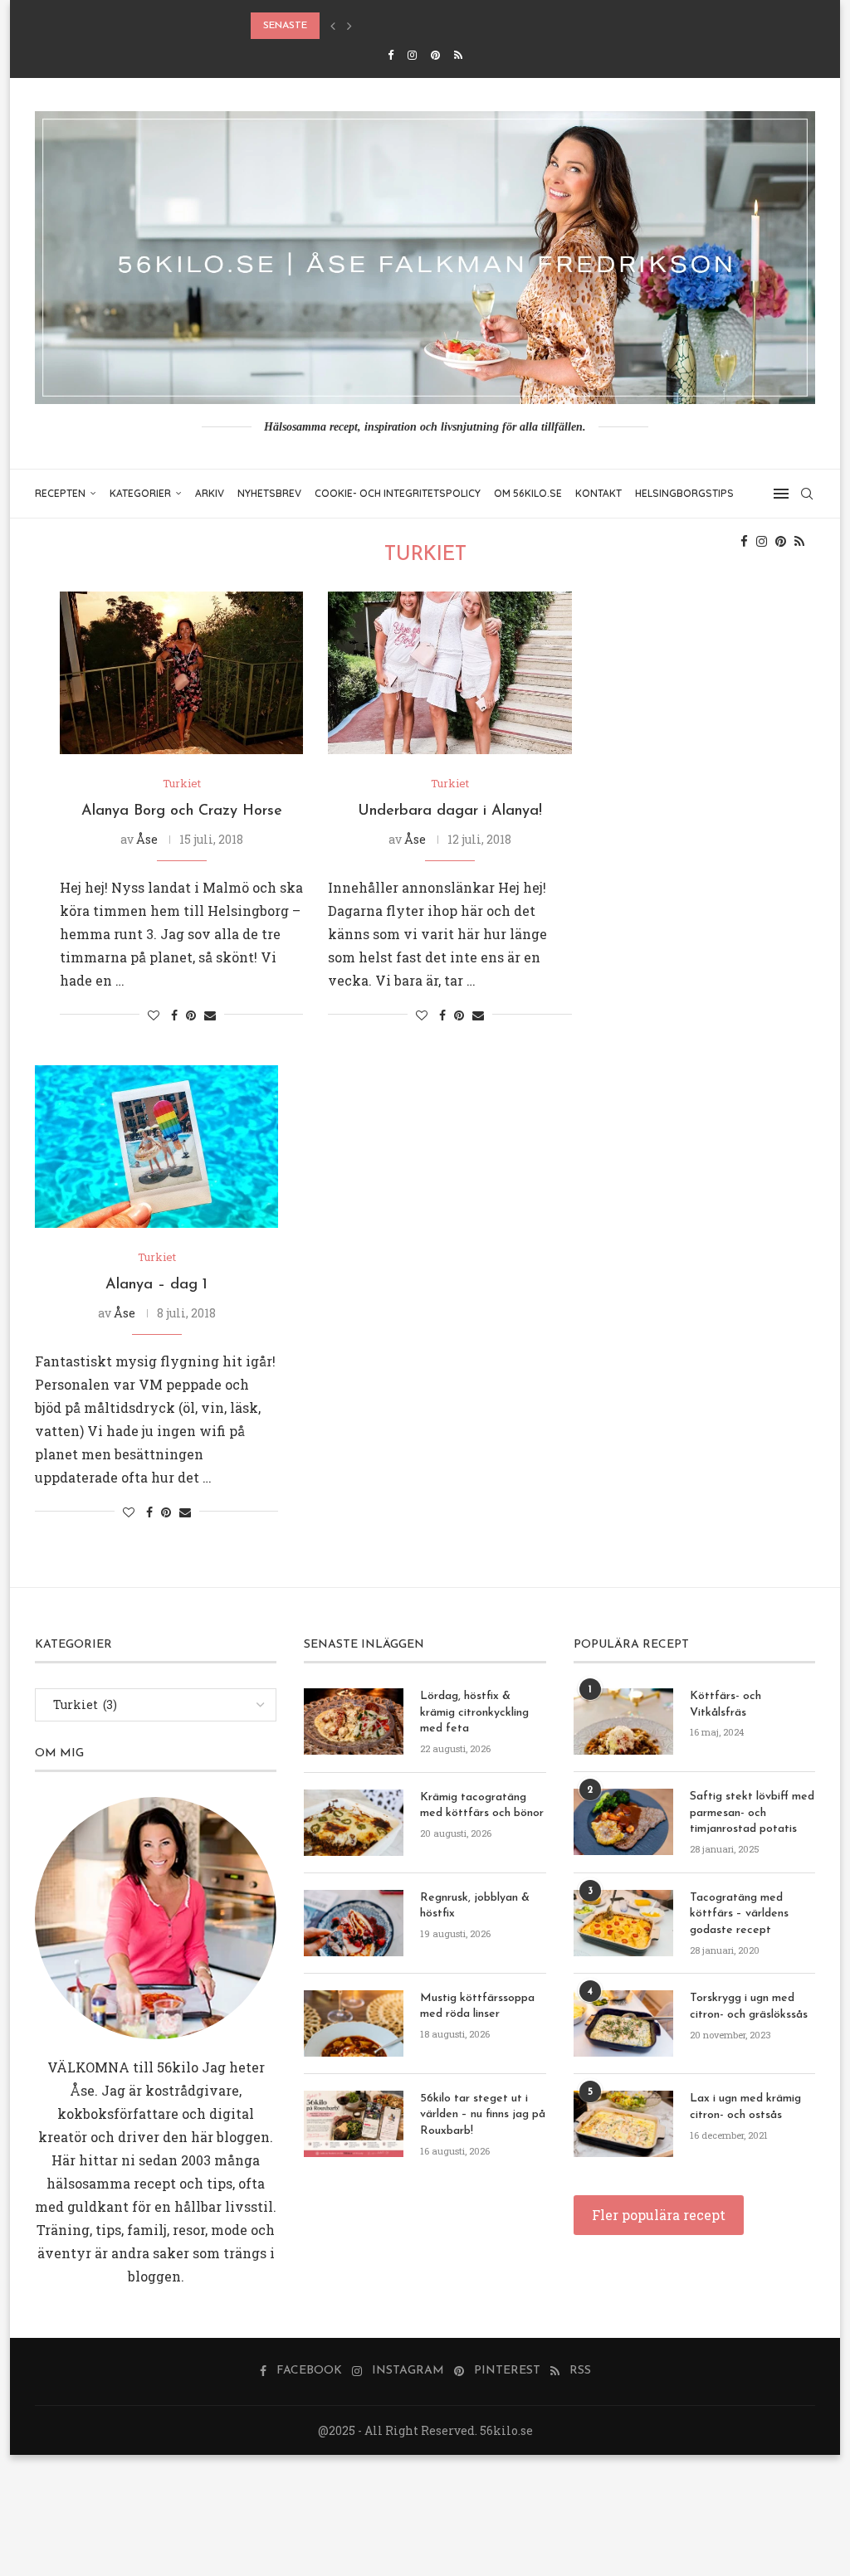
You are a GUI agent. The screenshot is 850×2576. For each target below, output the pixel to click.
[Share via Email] (210, 1015)
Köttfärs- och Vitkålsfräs (725, 1704)
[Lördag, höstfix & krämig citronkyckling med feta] (354, 1721)
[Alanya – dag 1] (156, 1147)
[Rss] (458, 55)
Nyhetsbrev (269, 493)
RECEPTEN (60, 493)
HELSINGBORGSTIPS (684, 493)
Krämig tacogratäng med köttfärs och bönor (482, 1806)
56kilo (178, 2067)
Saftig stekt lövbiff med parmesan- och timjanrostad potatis (752, 1813)
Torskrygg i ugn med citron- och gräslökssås (749, 2006)
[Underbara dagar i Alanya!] (449, 673)
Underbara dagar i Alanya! (450, 811)
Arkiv (210, 493)
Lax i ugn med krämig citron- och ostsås (745, 2107)
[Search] (807, 494)
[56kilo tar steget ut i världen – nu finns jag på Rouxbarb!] (354, 2124)
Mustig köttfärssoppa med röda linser (477, 2006)
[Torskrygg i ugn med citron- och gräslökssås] (623, 2023)
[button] (333, 26)
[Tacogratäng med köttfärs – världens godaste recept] (623, 1923)
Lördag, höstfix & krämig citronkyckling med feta (474, 1712)
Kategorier (140, 493)
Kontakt (598, 493)
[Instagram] (412, 55)
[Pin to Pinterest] (191, 1015)
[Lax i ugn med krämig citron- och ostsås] (623, 2124)
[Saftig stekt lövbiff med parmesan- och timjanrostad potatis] (623, 1822)
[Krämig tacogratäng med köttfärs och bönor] (354, 1823)
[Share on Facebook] (174, 1015)
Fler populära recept (659, 2215)
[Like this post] (154, 1015)
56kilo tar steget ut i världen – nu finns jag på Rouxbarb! (483, 2115)
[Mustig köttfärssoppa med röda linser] (354, 2023)
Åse (147, 839)
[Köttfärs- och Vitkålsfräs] (623, 1721)
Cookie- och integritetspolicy (398, 493)
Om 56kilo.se (528, 493)
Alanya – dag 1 (156, 1285)
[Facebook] (391, 55)
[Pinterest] (435, 55)
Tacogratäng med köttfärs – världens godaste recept (739, 1914)
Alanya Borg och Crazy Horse (182, 811)
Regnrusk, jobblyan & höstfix (475, 1906)
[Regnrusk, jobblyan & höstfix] (354, 1923)
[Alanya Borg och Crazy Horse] (181, 673)
